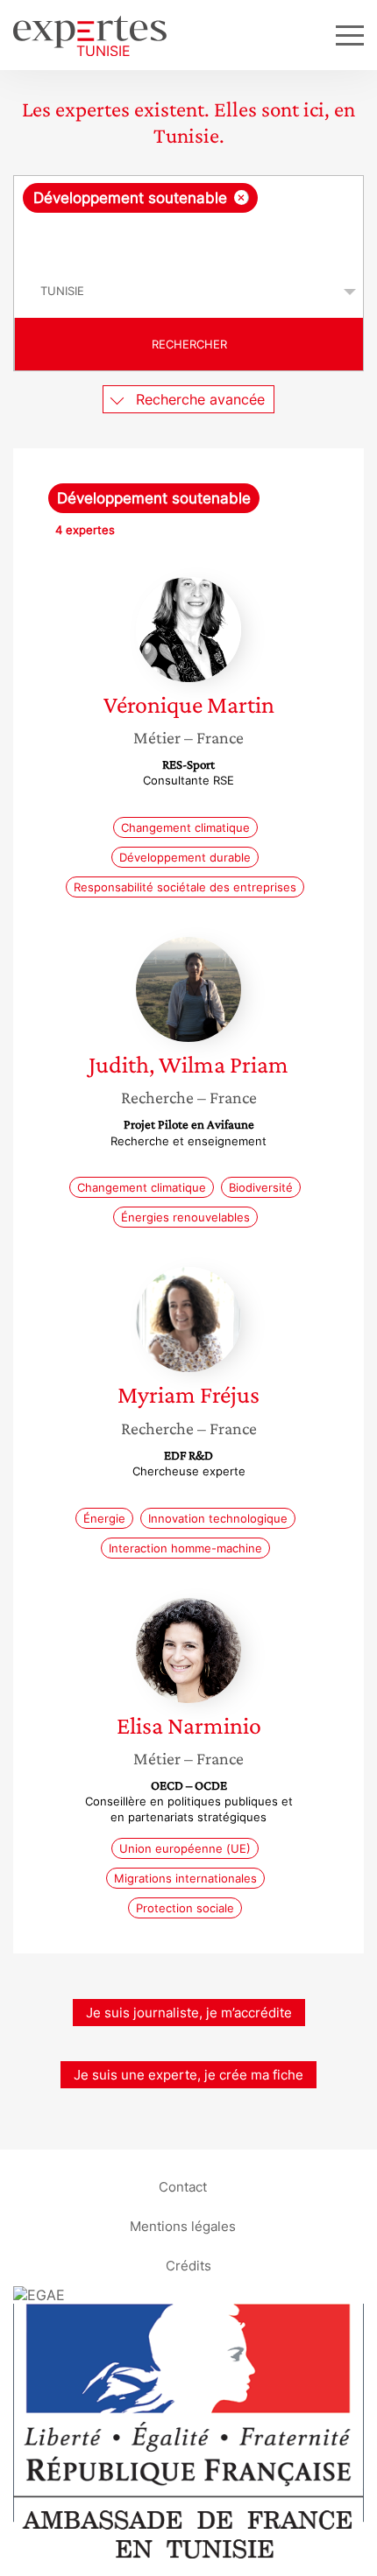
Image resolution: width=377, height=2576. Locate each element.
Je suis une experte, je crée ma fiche (188, 2075)
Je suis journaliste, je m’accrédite (189, 2013)
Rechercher (189, 344)
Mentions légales (183, 2226)
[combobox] (188, 221)
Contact (183, 2187)
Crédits (188, 2266)
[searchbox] (190, 239)
